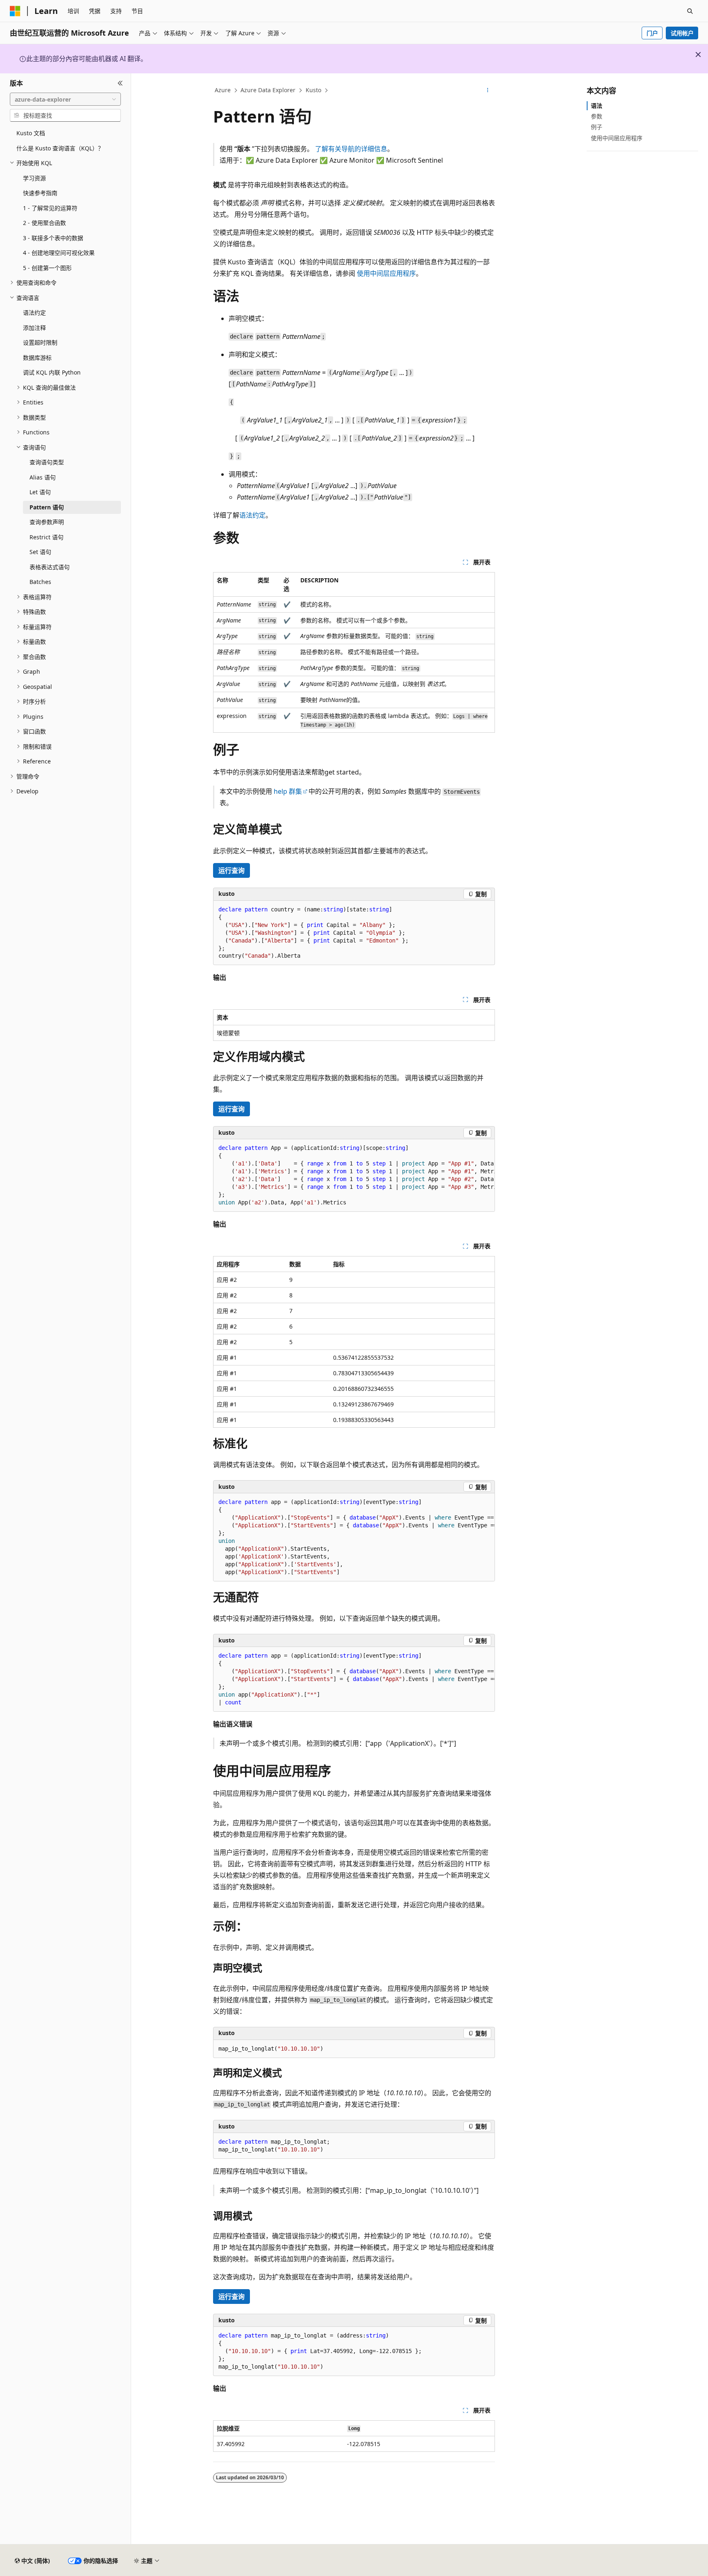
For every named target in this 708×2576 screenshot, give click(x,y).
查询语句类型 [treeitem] (47, 462)
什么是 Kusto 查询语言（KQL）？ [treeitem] (60, 148)
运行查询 (231, 870)
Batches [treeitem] (40, 582)
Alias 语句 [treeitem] (43, 477)
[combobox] (65, 99)
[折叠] (120, 83)
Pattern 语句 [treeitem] (47, 507)
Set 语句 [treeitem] (40, 552)
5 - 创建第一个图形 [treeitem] (47, 268)
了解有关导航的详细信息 (351, 149)
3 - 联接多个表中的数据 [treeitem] (53, 238)
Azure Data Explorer (268, 90)
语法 (597, 106)
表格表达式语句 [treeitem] (50, 567)
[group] (354, 1176)
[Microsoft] (15, 11)
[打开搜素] (690, 11)
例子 (597, 127)
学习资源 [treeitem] (34, 178)
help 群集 (288, 791)
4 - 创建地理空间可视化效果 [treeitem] (59, 253)
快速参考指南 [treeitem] (40, 193)
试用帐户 (682, 33)
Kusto (313, 90)
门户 (652, 33)
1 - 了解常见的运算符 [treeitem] (50, 208)
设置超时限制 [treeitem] (40, 342)
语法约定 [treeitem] (34, 312)
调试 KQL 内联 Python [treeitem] (52, 372)
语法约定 (252, 515)
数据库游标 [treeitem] (37, 358)
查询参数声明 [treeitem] (47, 522)
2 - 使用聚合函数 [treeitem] (44, 223)
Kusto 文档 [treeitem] (31, 133)
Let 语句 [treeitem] (40, 492)
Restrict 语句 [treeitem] (47, 537)
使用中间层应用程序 (386, 273)
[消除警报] (698, 55)
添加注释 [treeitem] (34, 328)
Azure (223, 90)
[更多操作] (488, 91)
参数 (597, 116)
